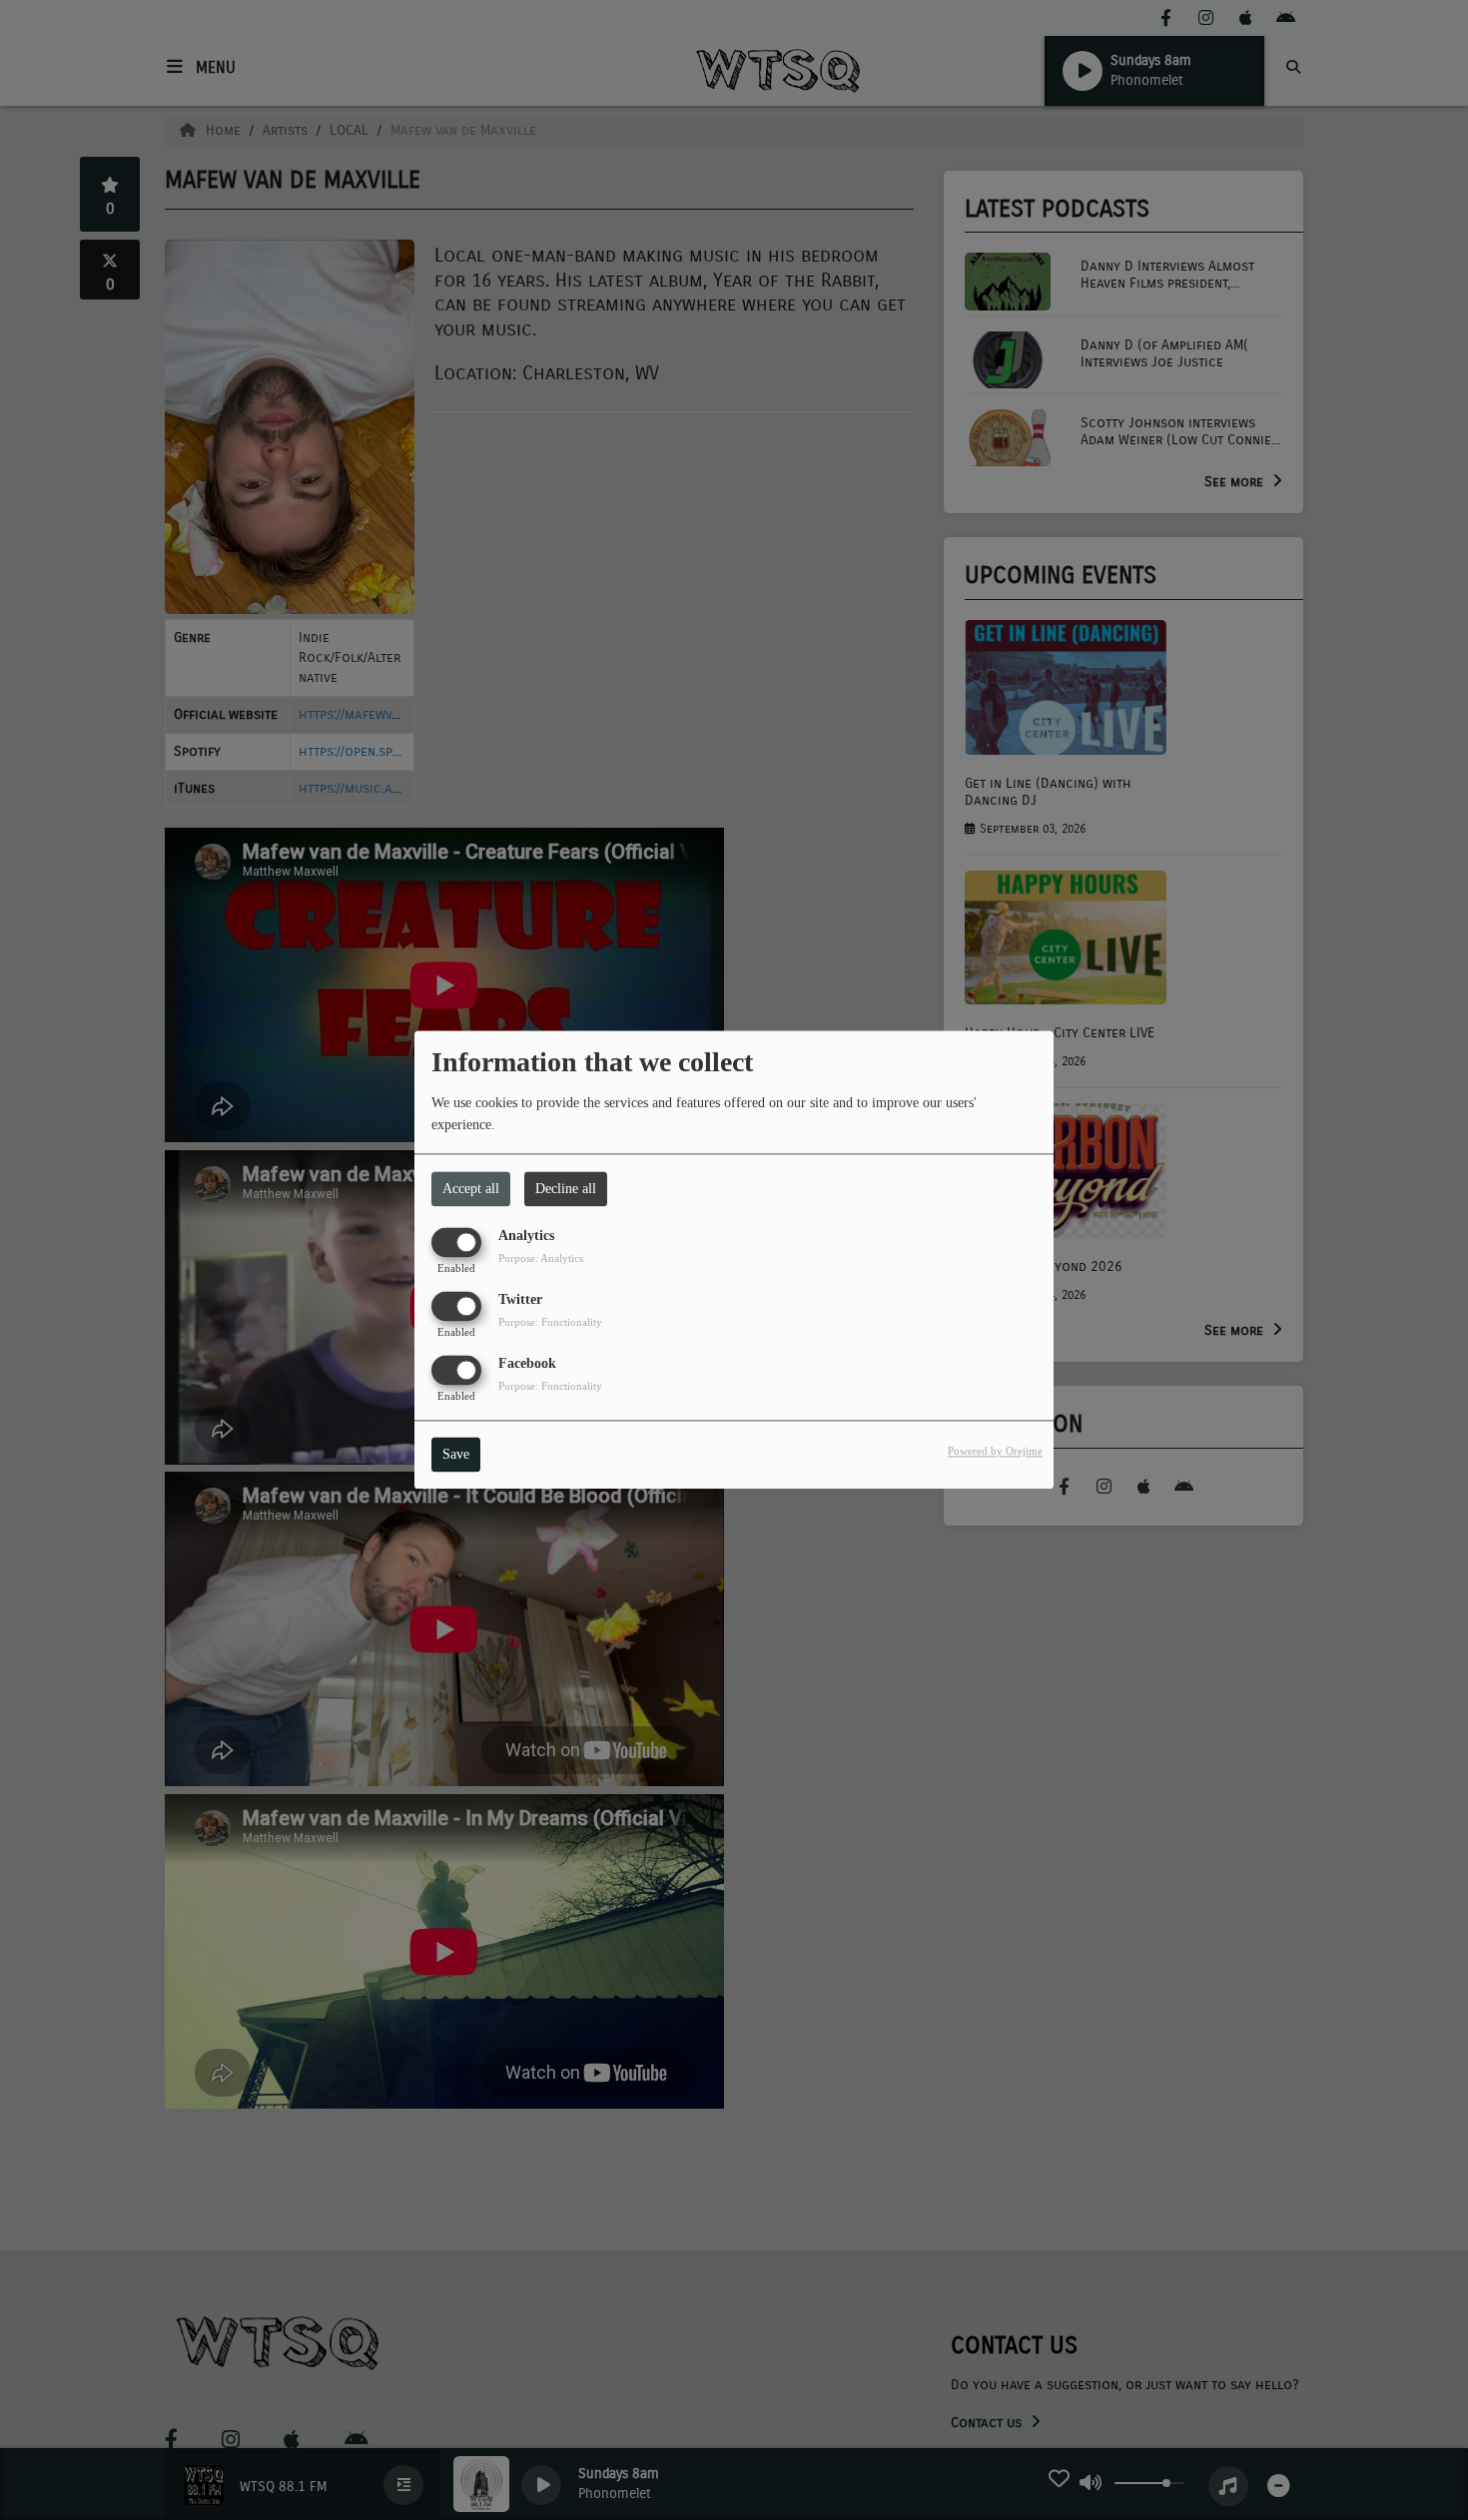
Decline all (566, 1189)
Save (456, 1455)
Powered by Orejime (995, 1452)
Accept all (471, 1189)
